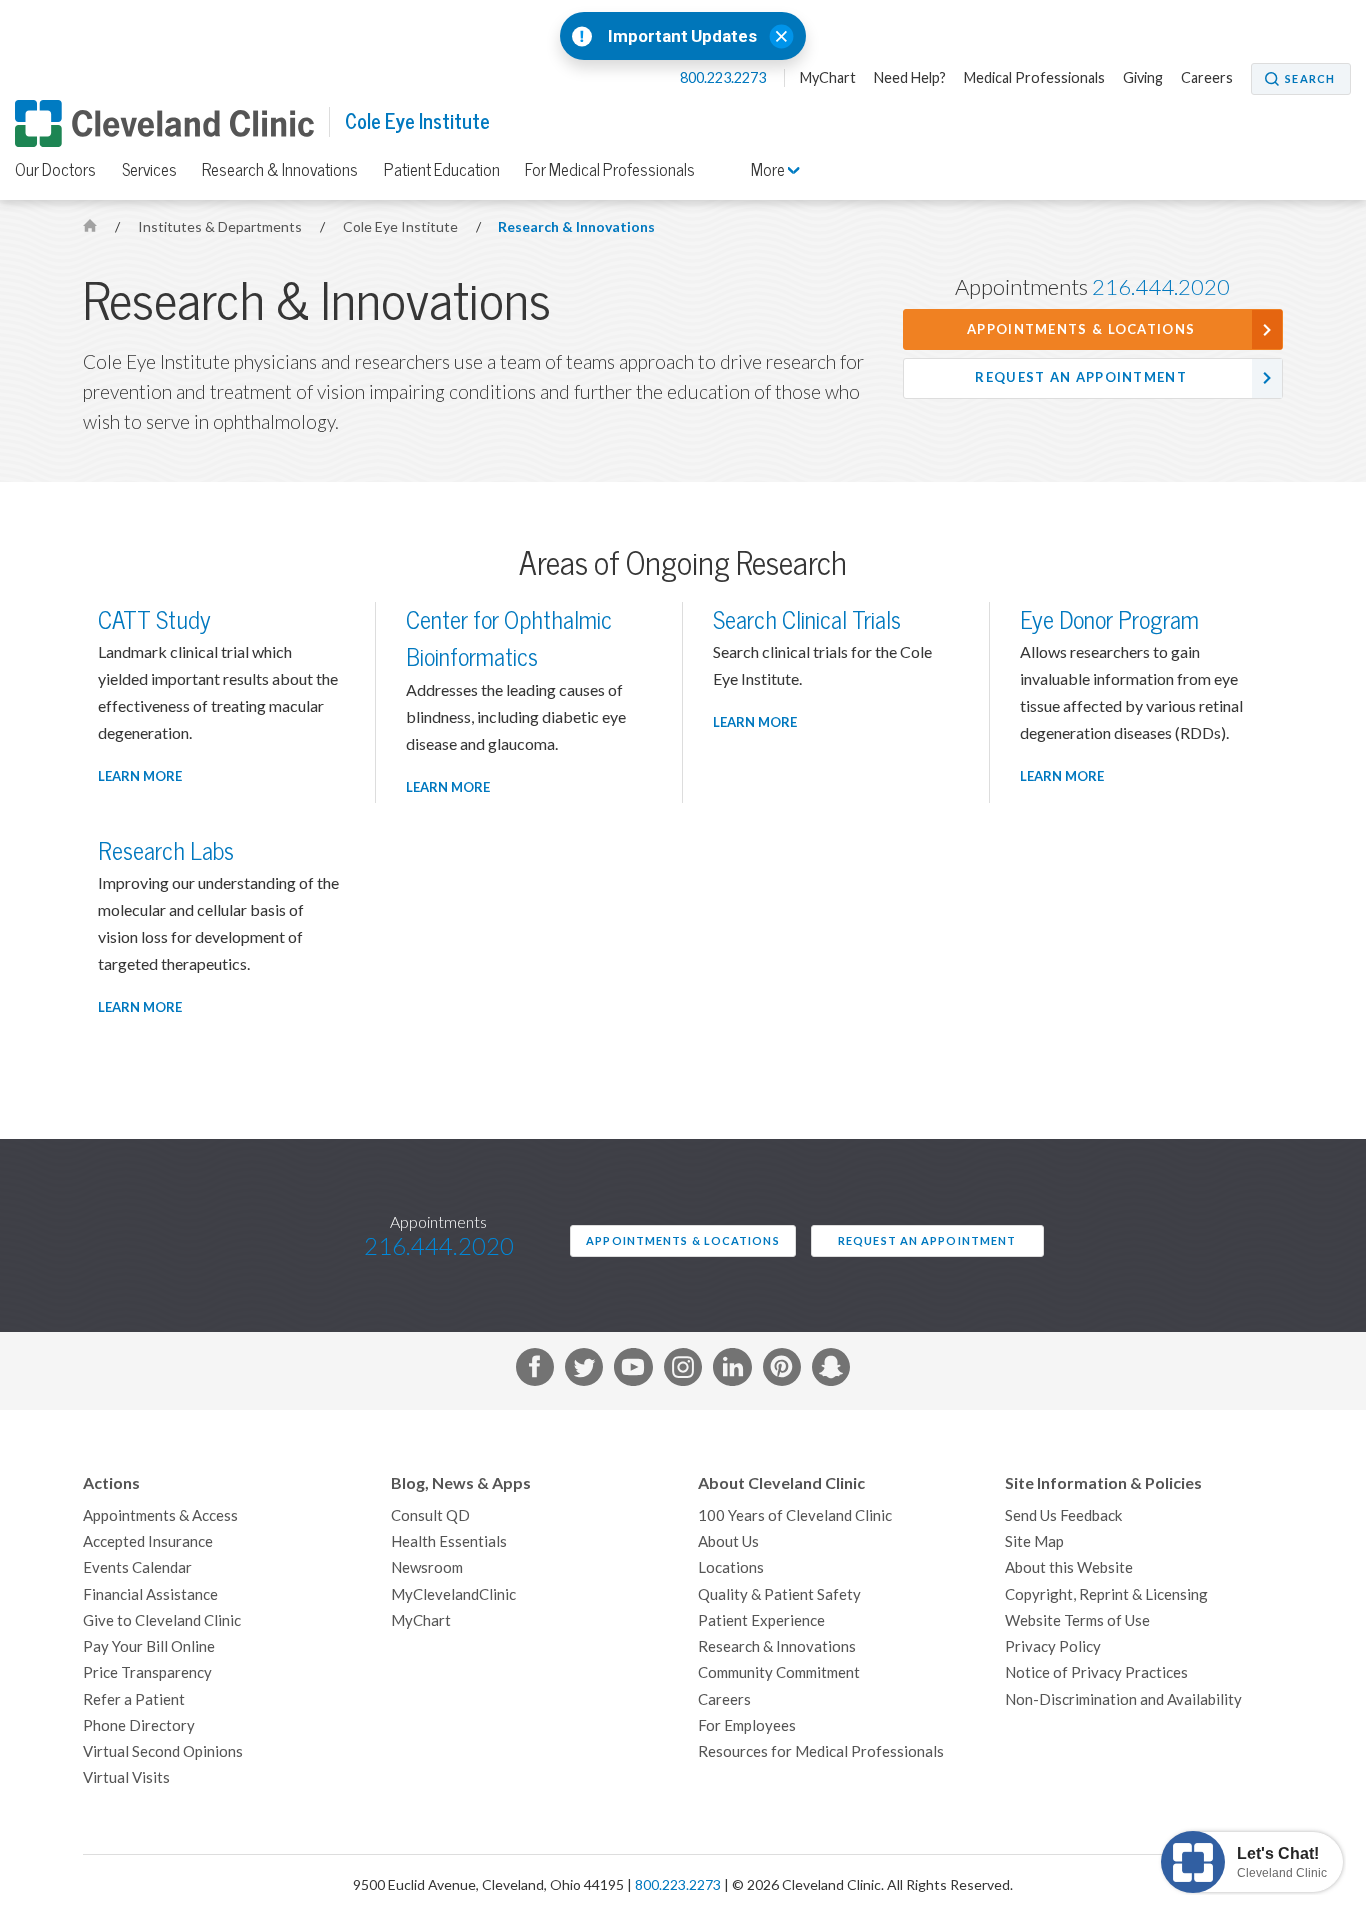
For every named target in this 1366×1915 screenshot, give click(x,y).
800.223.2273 (724, 78)
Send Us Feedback (1063, 1515)
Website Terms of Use (1077, 1620)
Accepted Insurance (148, 1541)
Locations (731, 1567)
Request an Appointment (1081, 377)
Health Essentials (449, 1541)
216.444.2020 (1161, 287)
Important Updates (682, 36)
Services (149, 170)
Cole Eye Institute (417, 121)
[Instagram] (683, 1371)
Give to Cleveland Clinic (162, 1620)
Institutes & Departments (221, 227)
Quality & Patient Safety (779, 1594)
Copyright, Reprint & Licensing (1106, 1594)
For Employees (747, 1725)
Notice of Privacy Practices (1096, 1672)
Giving (1143, 78)
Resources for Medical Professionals (821, 1751)
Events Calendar (137, 1567)
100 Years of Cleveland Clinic (795, 1515)
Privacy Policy (1053, 1646)
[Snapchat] (831, 1371)
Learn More (140, 776)
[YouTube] (633, 1371)
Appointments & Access (160, 1515)
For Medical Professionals (610, 170)
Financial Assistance (150, 1594)
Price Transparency (147, 1672)
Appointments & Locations (1081, 329)
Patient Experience (761, 1620)
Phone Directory (139, 1725)
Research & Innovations (280, 170)
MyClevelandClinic (453, 1594)
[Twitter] (584, 1371)
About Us (728, 1541)
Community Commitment (779, 1672)
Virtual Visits (126, 1777)
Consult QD (430, 1515)
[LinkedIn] (732, 1371)
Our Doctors (55, 170)
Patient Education (442, 170)
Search (1310, 79)
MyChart (828, 78)
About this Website (1069, 1567)
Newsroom (427, 1567)
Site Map (1034, 1541)
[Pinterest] (782, 1371)
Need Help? (910, 78)
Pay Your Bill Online (149, 1646)
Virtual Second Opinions (163, 1751)
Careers (1207, 78)
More (769, 170)
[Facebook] (535, 1371)
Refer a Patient (134, 1699)
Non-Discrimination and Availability (1123, 1699)
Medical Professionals (1034, 78)
